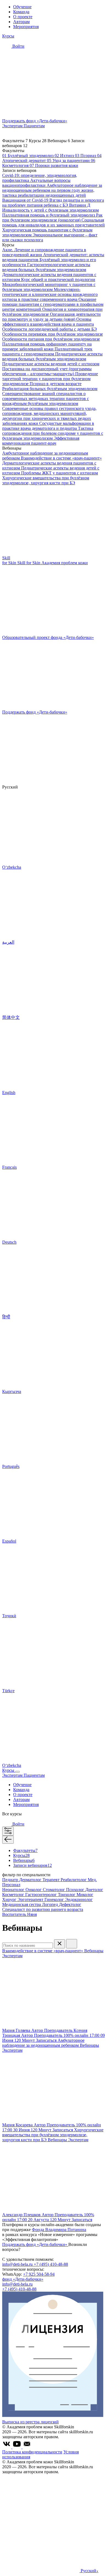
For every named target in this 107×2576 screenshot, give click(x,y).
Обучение (22, 7)
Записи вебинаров (33, 1865)
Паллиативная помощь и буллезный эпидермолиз (49, 215)
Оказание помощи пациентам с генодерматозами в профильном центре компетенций (53, 304)
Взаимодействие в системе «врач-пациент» (61, 458)
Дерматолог (31, 1880)
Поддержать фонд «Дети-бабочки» (35, 2244)
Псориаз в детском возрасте (56, 384)
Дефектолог (70, 1904)
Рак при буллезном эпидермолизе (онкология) (52, 218)
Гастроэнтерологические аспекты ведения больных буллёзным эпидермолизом (46, 267)
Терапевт (52, 1880)
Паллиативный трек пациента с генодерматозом (47, 351)
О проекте (23, 17)
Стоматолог (54, 1890)
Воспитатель (15, 1914)
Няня (32, 1914)
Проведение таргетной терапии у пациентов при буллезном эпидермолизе (50, 379)
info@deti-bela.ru (18, 2264)
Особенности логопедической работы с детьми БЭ (50, 329)
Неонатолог (14, 1890)
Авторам (21, 22)
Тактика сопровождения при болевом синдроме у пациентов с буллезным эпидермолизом (53, 433)
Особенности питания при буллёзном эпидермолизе (51, 339)
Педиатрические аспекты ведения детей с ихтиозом (51, 364)
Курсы (8, 36)
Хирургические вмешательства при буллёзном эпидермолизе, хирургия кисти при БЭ (46, 480)
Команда (21, 12)
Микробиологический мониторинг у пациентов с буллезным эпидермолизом (49, 287)
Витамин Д (80, 205)
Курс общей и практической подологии (58, 280)
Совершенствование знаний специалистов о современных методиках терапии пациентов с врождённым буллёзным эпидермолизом (46, 399)
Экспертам (13, 126)
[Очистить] (60, 1944)
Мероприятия (26, 27)
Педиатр (11, 1880)
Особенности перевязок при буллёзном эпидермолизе (53, 334)
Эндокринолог (79, 1899)
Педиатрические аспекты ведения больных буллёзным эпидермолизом (52, 356)
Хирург (10, 1899)
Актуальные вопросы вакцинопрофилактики (36, 183)
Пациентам (34, 126)
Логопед (50, 1904)
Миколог (85, 1895)
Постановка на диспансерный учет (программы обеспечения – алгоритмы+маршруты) (47, 371)
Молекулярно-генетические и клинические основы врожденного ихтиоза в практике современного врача (50, 294)
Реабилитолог (74, 1880)
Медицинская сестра (22, 1904)
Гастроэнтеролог (42, 1895)
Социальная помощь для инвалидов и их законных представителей (54, 222)
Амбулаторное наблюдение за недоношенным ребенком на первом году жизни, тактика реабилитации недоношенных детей (52, 190)
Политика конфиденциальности (32, 2452)
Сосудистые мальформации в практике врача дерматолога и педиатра (48, 426)
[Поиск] (72, 1944)
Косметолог (14, 1895)
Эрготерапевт (31, 1899)
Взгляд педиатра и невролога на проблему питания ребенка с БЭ (53, 203)
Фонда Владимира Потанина (59, 2230)
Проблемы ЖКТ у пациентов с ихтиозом (60, 473)
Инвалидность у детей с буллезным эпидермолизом (50, 210)
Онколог (34, 1890)
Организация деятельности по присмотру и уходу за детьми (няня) (51, 317)
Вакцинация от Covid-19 (26, 200)
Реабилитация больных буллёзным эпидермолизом (50, 389)
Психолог (76, 1890)
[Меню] (18, 1772)
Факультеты (25, 1850)
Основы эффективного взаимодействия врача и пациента (48, 322)
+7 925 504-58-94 (39, 2274)
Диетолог (94, 1890)
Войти (18, 46)
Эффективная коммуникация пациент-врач (41, 441)
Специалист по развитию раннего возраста (43, 1909)
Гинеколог (55, 1899)
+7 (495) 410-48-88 (51, 2264)
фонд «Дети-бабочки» (23, 2279)
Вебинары (24, 1860)
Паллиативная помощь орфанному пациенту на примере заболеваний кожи (47, 346)
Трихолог (67, 1895)
